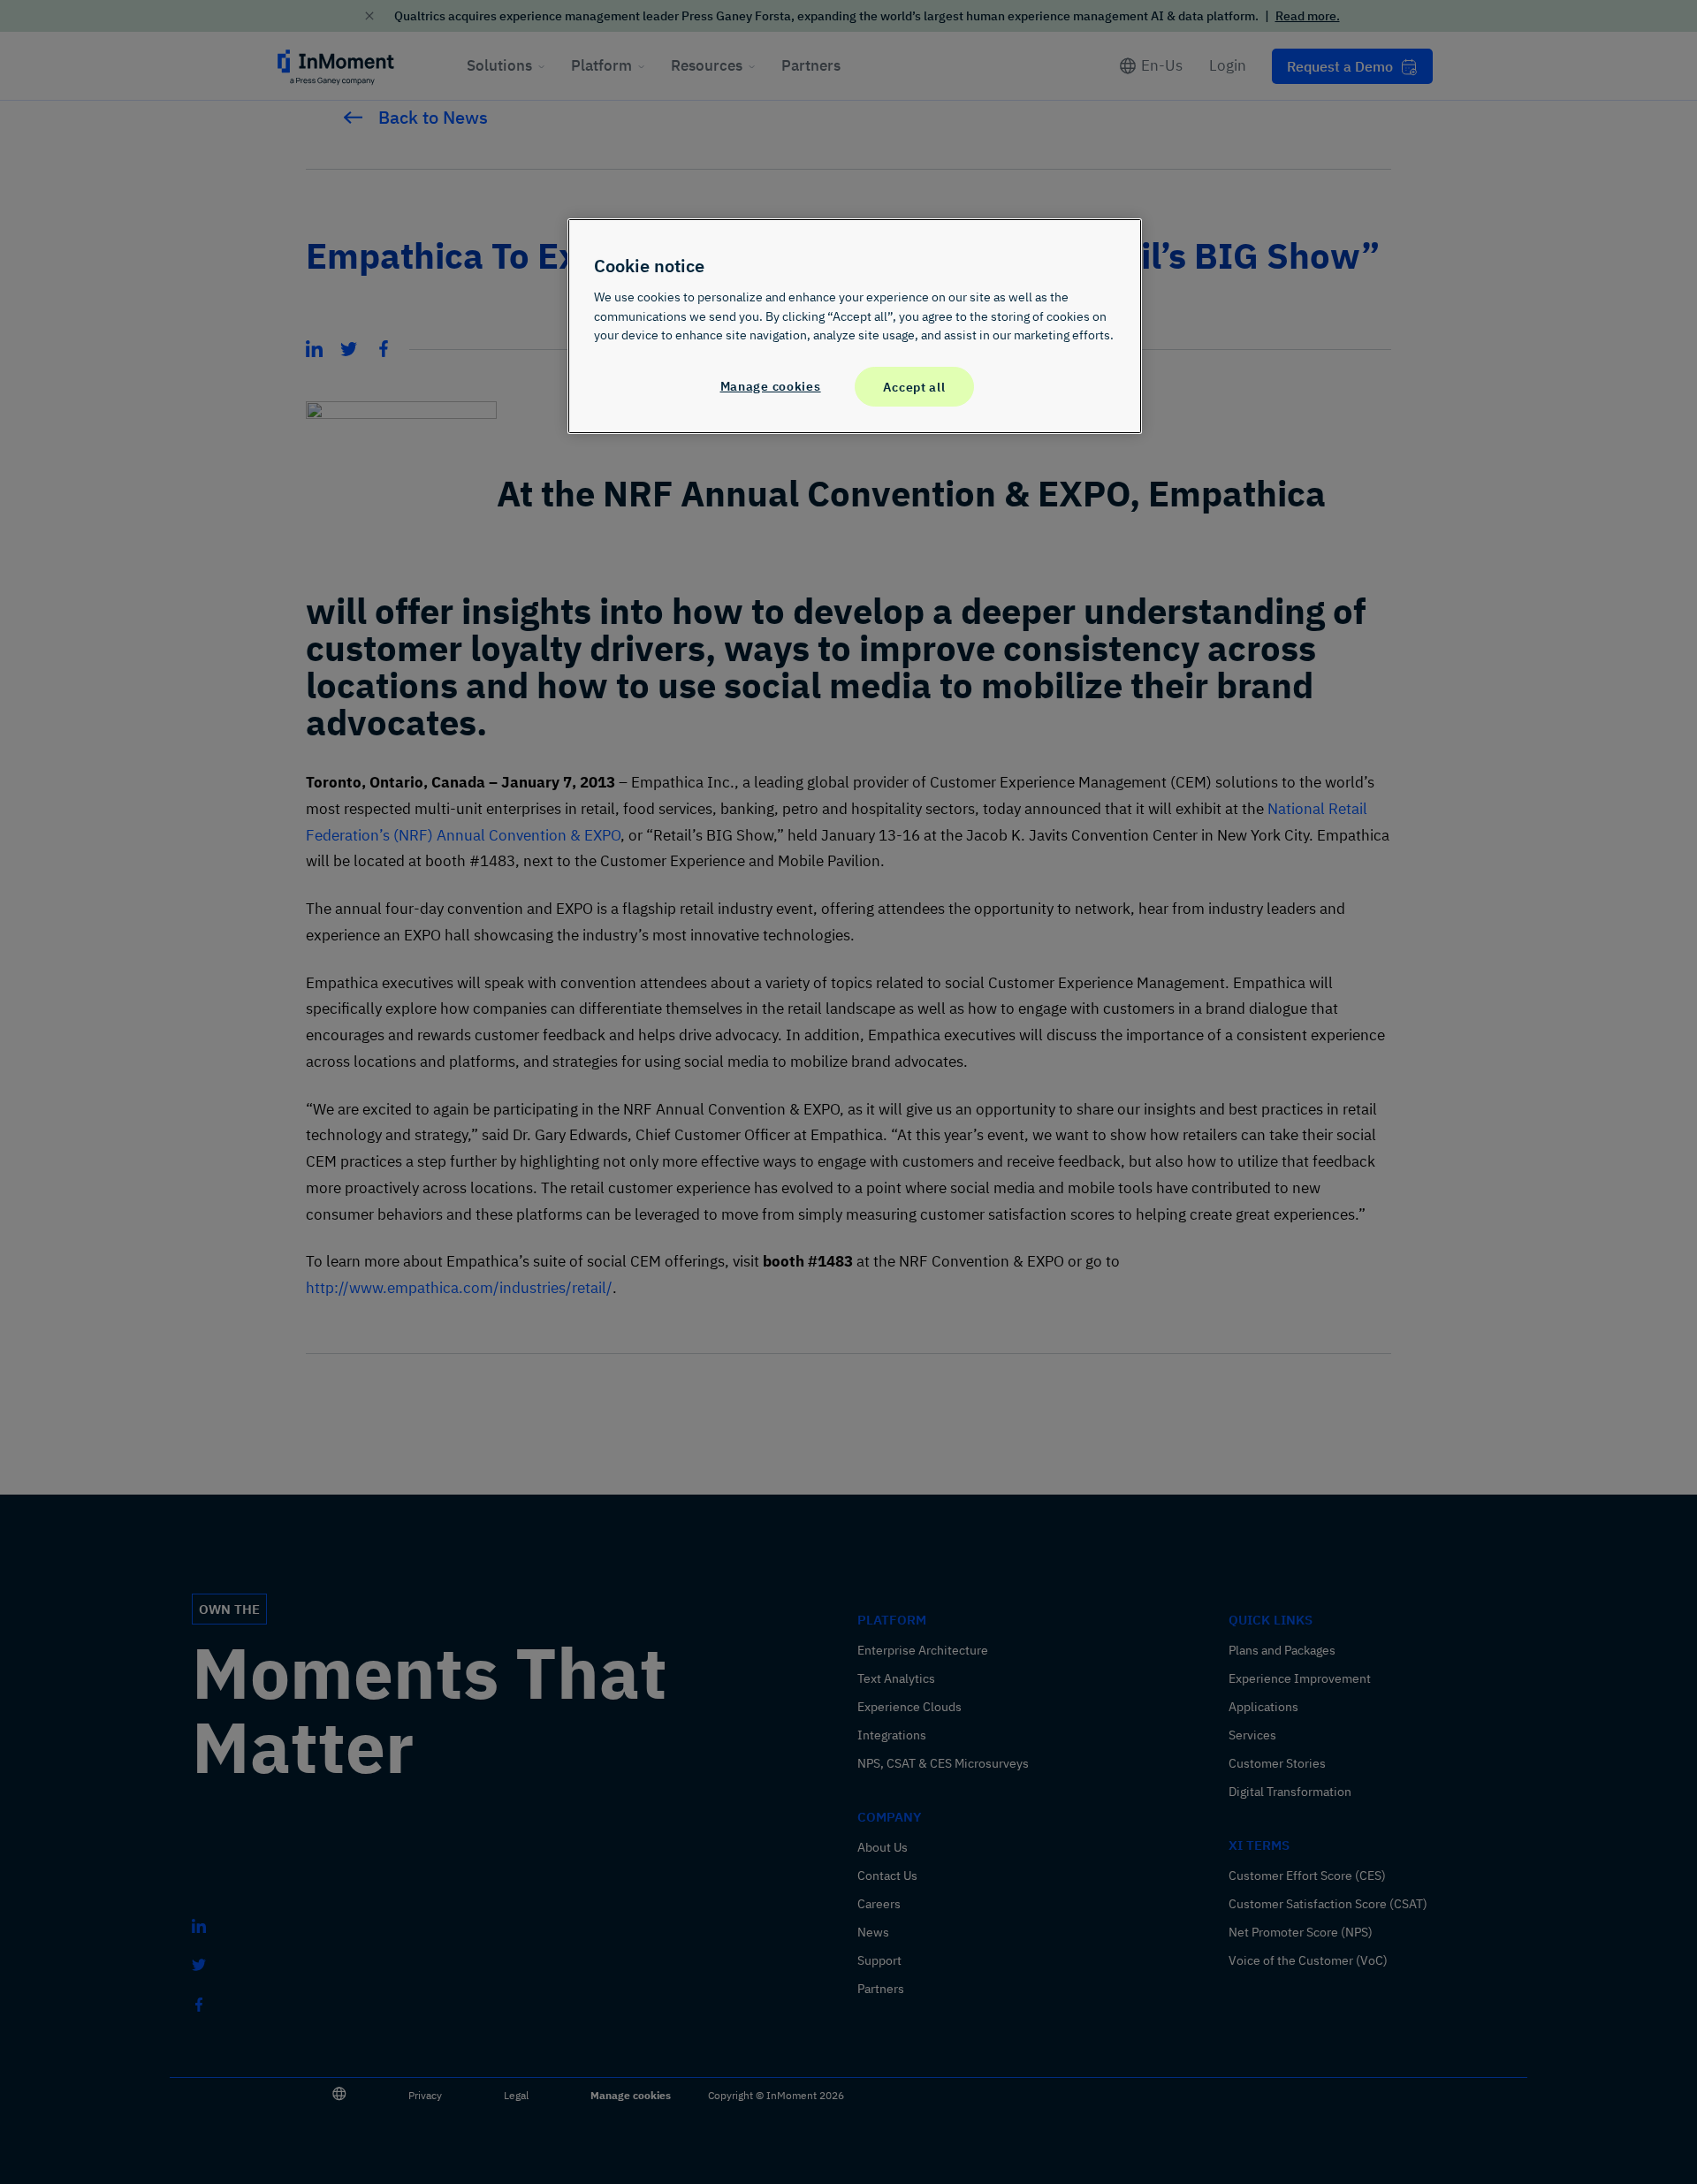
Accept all (914, 387)
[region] (855, 326)
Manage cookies (771, 386)
